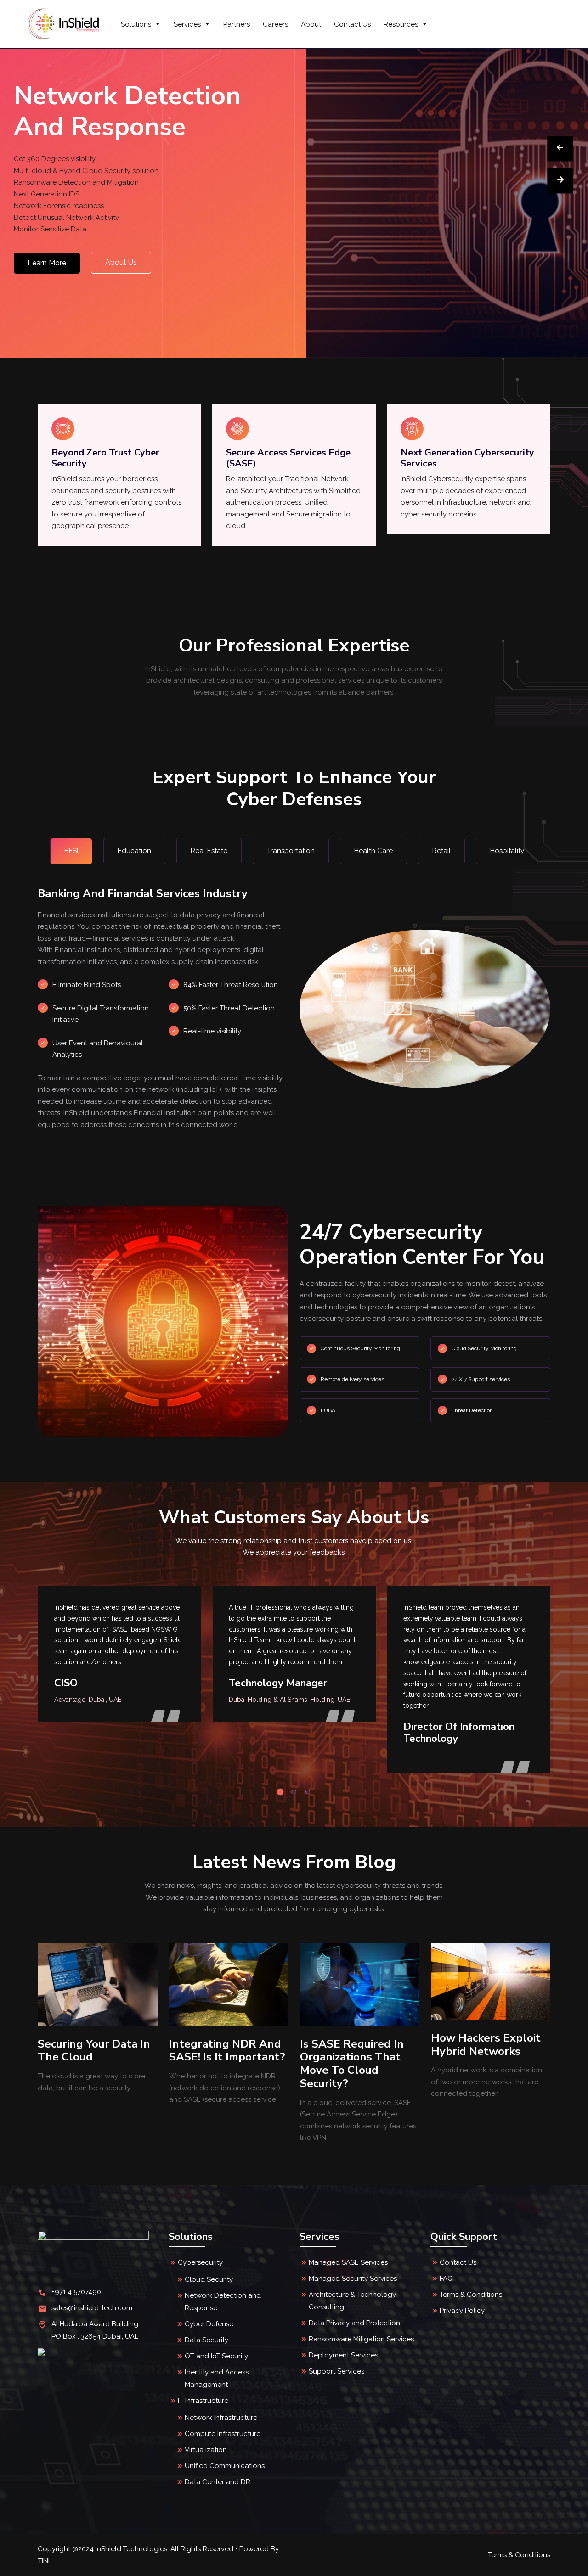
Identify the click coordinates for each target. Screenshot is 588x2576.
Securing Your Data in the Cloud (487, 2051)
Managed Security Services (353, 2279)
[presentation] (560, 149)
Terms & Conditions (471, 2295)
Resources (401, 24)
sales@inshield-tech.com (92, 2308)
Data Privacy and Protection (354, 2323)
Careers (275, 24)
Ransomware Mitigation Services (361, 2339)
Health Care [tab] (373, 851)
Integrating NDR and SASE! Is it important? (96, 2051)
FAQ (446, 2279)
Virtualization (206, 2450)
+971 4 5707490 (76, 2292)
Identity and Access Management (217, 2378)
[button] (280, 1792)
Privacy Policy (462, 2311)
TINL (45, 2561)
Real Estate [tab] (209, 851)
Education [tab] (134, 851)
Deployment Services (343, 2355)
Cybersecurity (200, 2262)
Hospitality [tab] (507, 851)
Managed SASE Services (348, 2262)
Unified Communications (225, 2466)
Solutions (136, 24)
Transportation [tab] (291, 851)
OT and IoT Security (216, 2356)
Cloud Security (209, 2279)
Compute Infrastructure (223, 2434)
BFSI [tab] (71, 851)
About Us (121, 262)
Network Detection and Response (223, 2302)
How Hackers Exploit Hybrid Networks (355, 2045)
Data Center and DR (218, 2482)
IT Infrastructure (203, 2401)
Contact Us (352, 24)
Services (187, 24)
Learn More (47, 263)
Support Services (336, 2371)
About (311, 24)
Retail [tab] (441, 851)
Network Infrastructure (221, 2418)
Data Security (206, 2340)
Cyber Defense (209, 2324)
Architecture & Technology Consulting (352, 2301)
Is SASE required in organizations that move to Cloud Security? (221, 2064)
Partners (237, 24)
